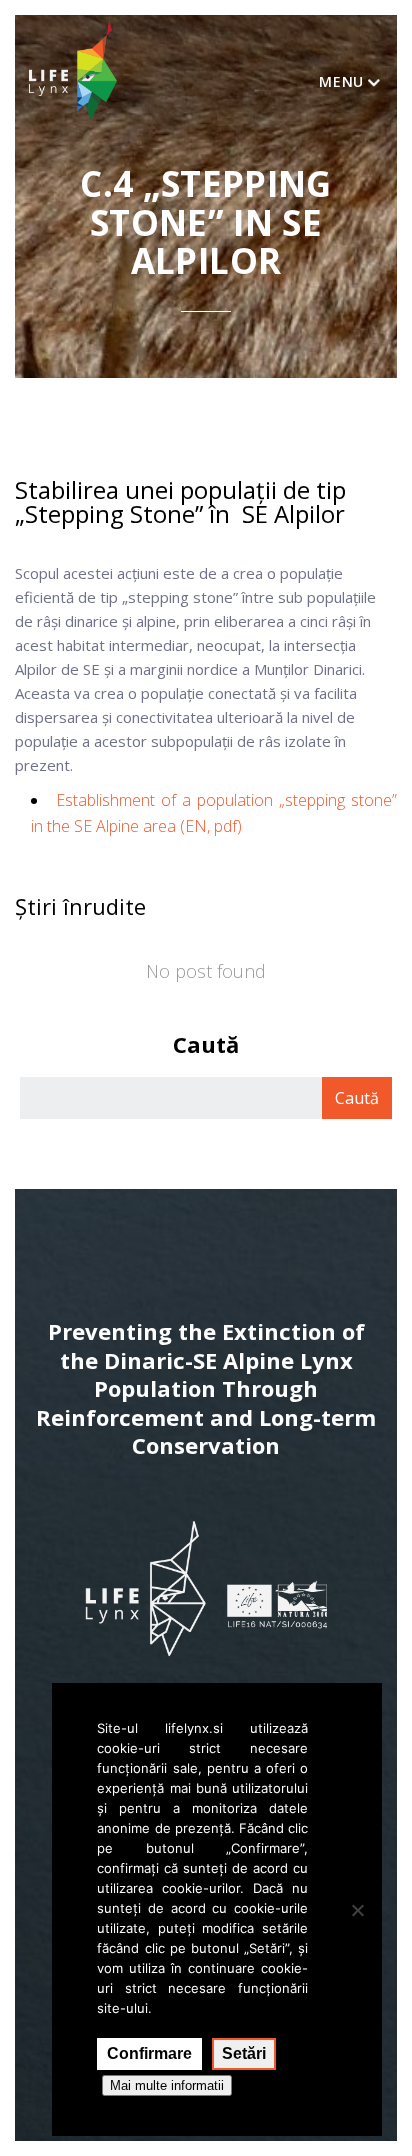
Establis (83, 800)
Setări (244, 2053)
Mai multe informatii (167, 2085)
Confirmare (149, 2053)
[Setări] (357, 1910)
